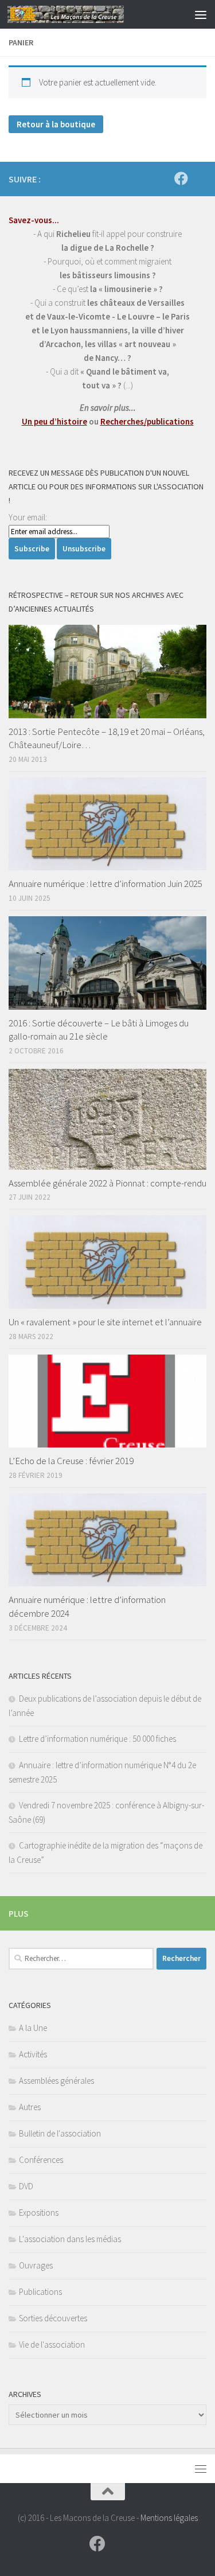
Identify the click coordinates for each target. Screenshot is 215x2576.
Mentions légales (169, 2518)
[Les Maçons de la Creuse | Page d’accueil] (85, 14)
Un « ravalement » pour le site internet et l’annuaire (105, 1322)
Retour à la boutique (56, 124)
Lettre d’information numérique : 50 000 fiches (97, 1739)
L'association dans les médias (70, 2239)
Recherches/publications (147, 421)
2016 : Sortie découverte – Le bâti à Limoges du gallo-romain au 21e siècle (99, 1030)
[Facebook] (181, 178)
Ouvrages (36, 2265)
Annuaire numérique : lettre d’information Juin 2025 (105, 884)
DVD (26, 2186)
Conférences (41, 2160)
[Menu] (201, 14)
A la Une (33, 2028)
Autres (30, 2107)
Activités (33, 2054)
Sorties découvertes (53, 2318)
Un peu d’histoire (54, 421)
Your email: (28, 517)
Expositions (39, 2213)
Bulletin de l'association (60, 2133)
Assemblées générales (56, 2081)
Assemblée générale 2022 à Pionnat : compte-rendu (107, 1183)
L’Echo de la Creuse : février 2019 (71, 1461)
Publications (40, 2292)
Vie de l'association (52, 2345)
